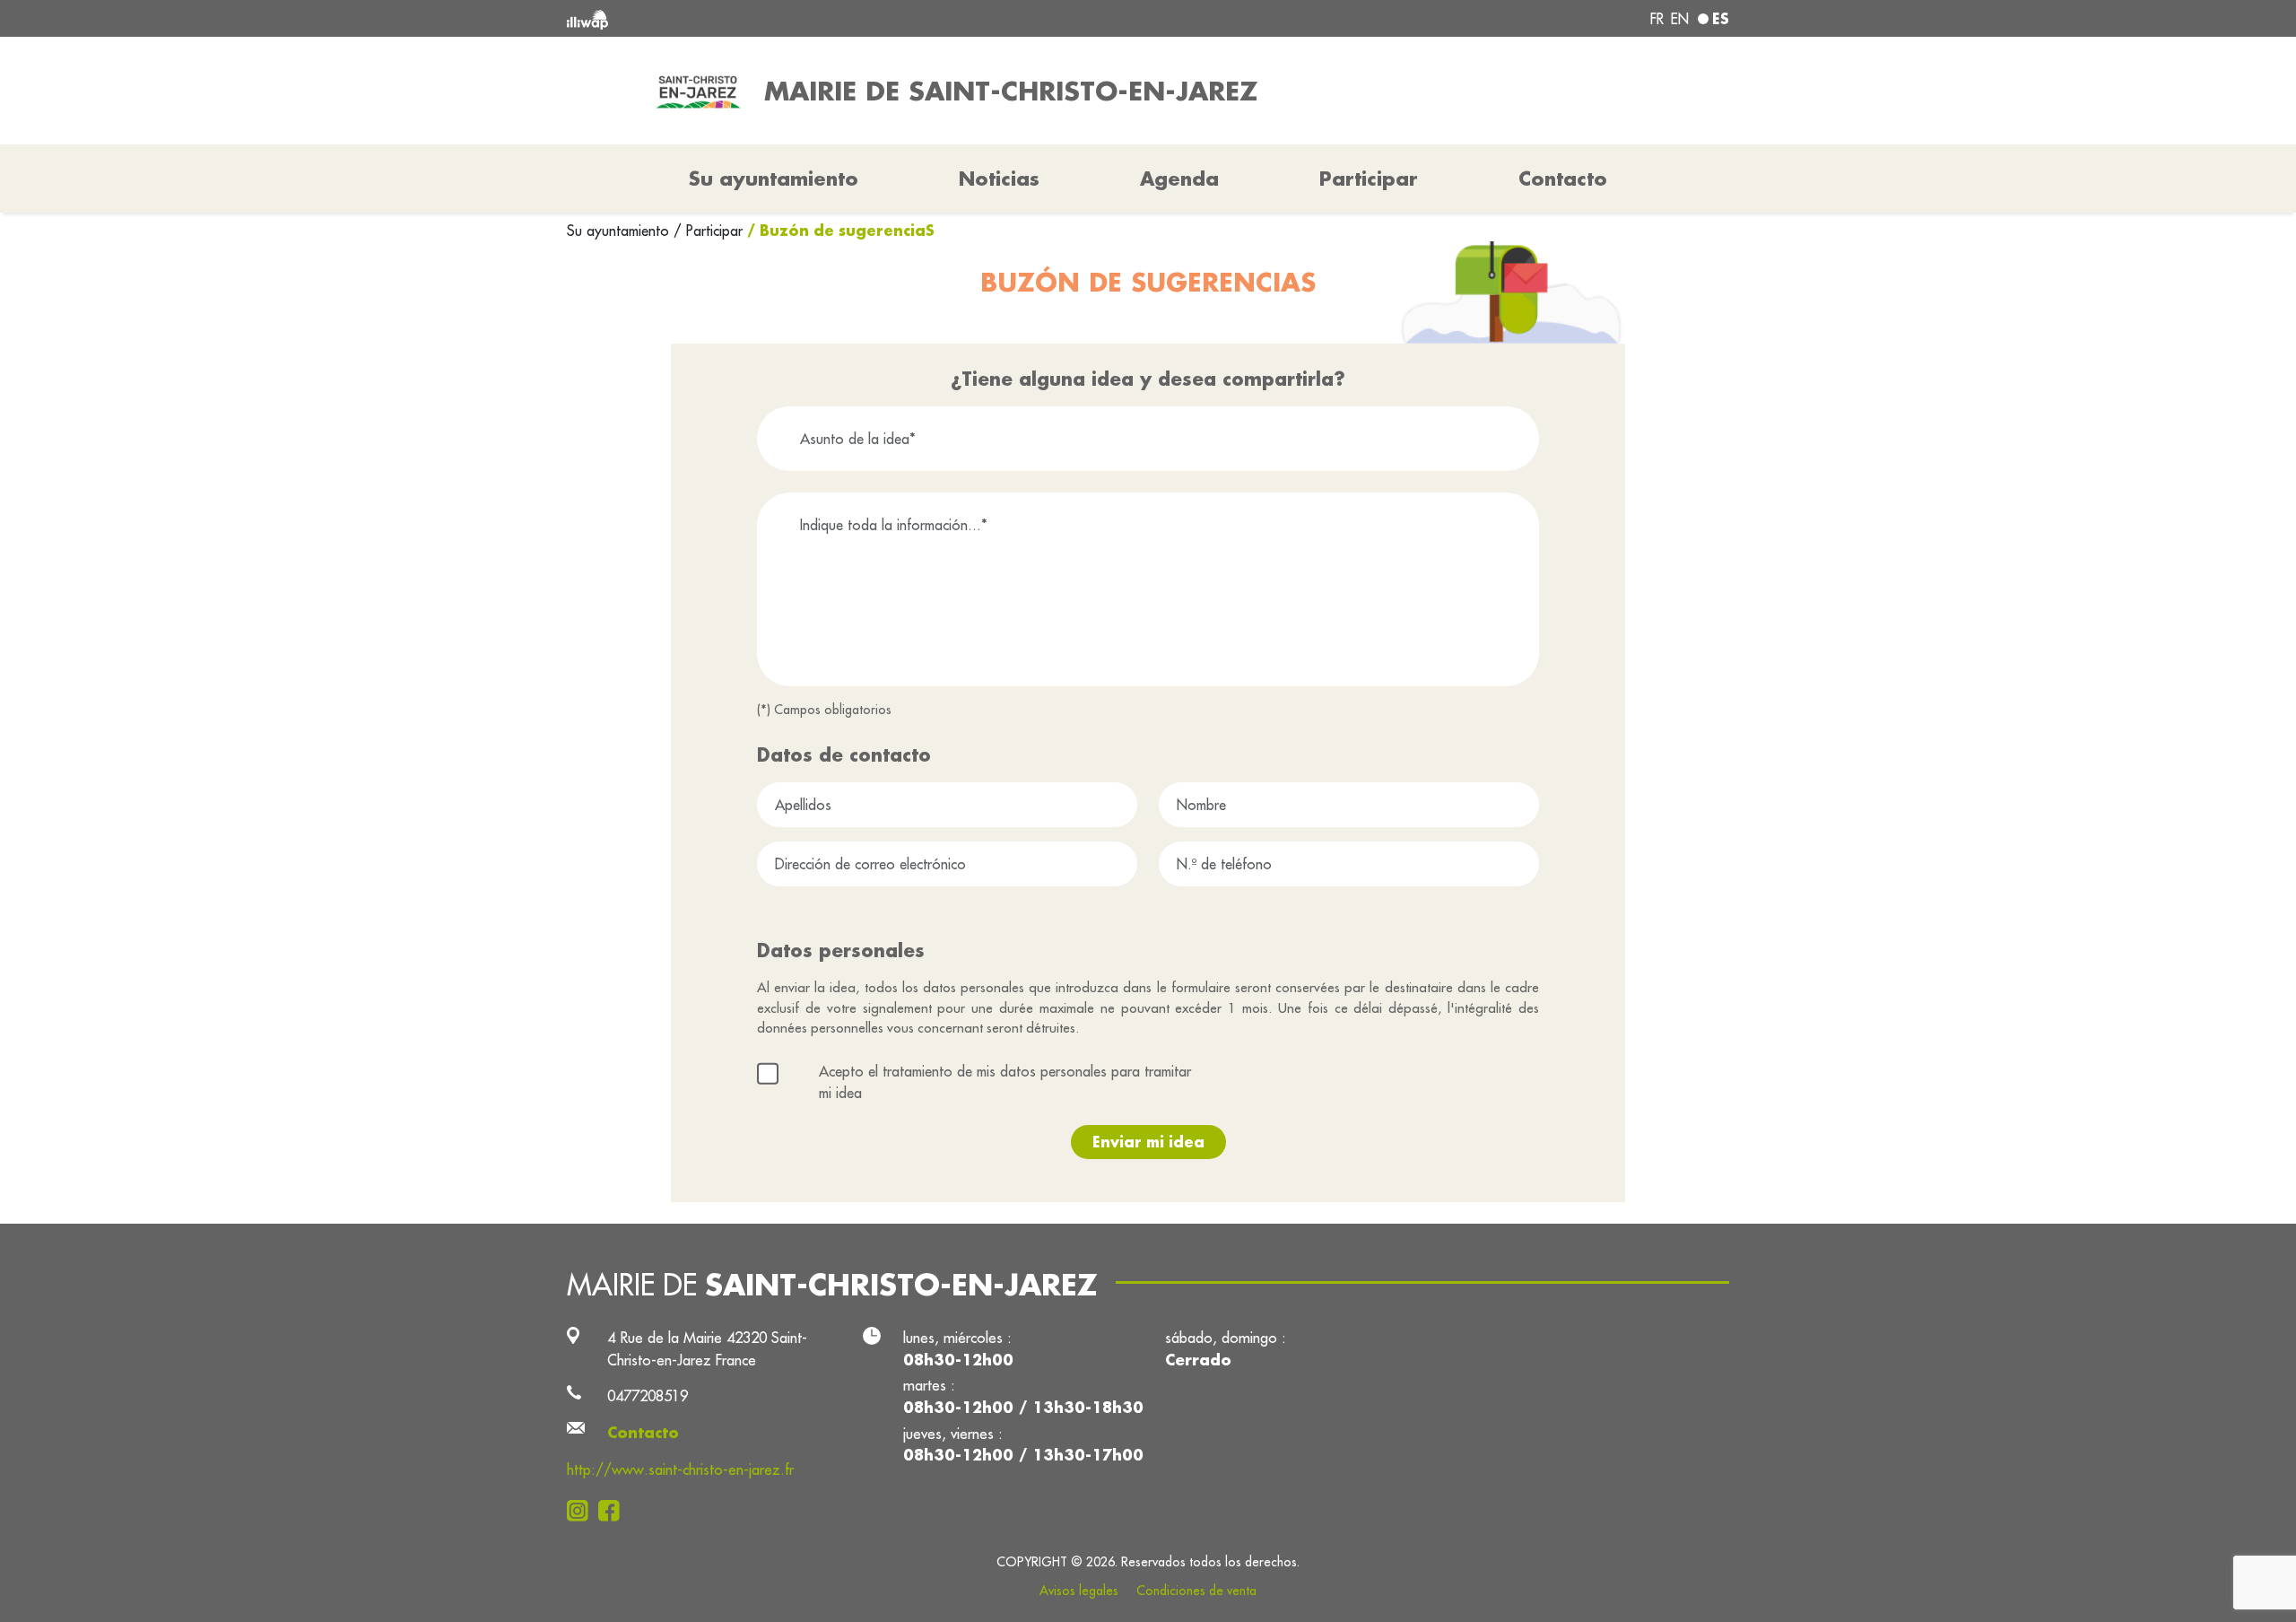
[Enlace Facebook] (614, 1510)
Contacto (1563, 179)
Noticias (999, 179)
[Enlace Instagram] (583, 1510)
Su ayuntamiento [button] (774, 179)
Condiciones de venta (1196, 1591)
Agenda (1179, 179)
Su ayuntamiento (620, 231)
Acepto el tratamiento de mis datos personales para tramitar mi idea (1005, 1082)
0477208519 (648, 1395)
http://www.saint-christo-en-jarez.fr (680, 1469)
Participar (1369, 179)
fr (1657, 19)
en (1680, 19)
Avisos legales (1079, 1591)
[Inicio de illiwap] (803, 18)
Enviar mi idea (1148, 1142)
